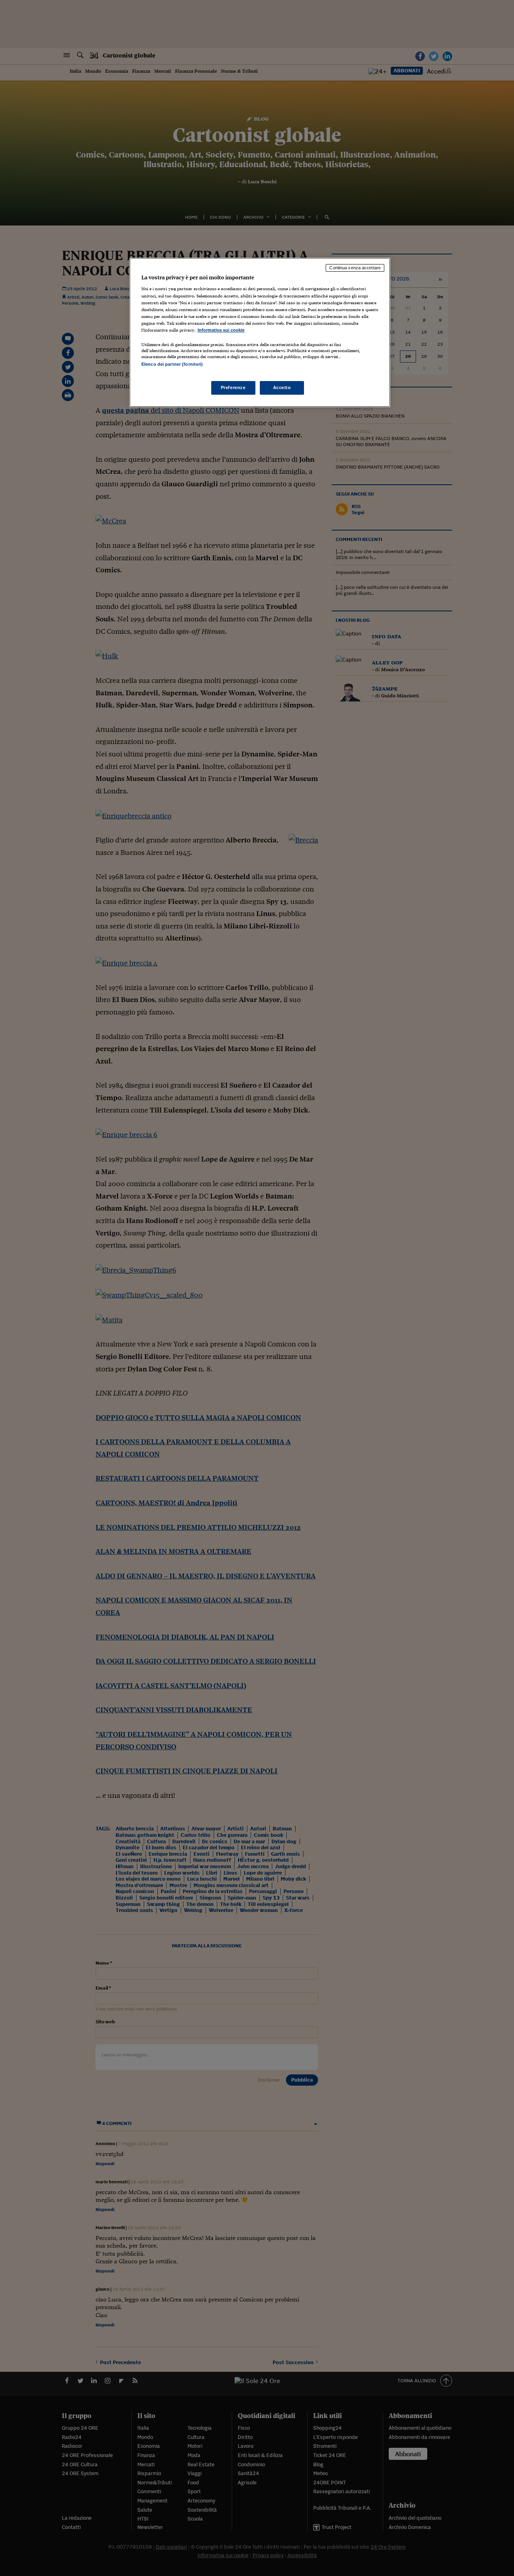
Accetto (282, 387)
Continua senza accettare (355, 268)
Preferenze (233, 387)
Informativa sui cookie (221, 330)
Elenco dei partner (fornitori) (172, 364)
